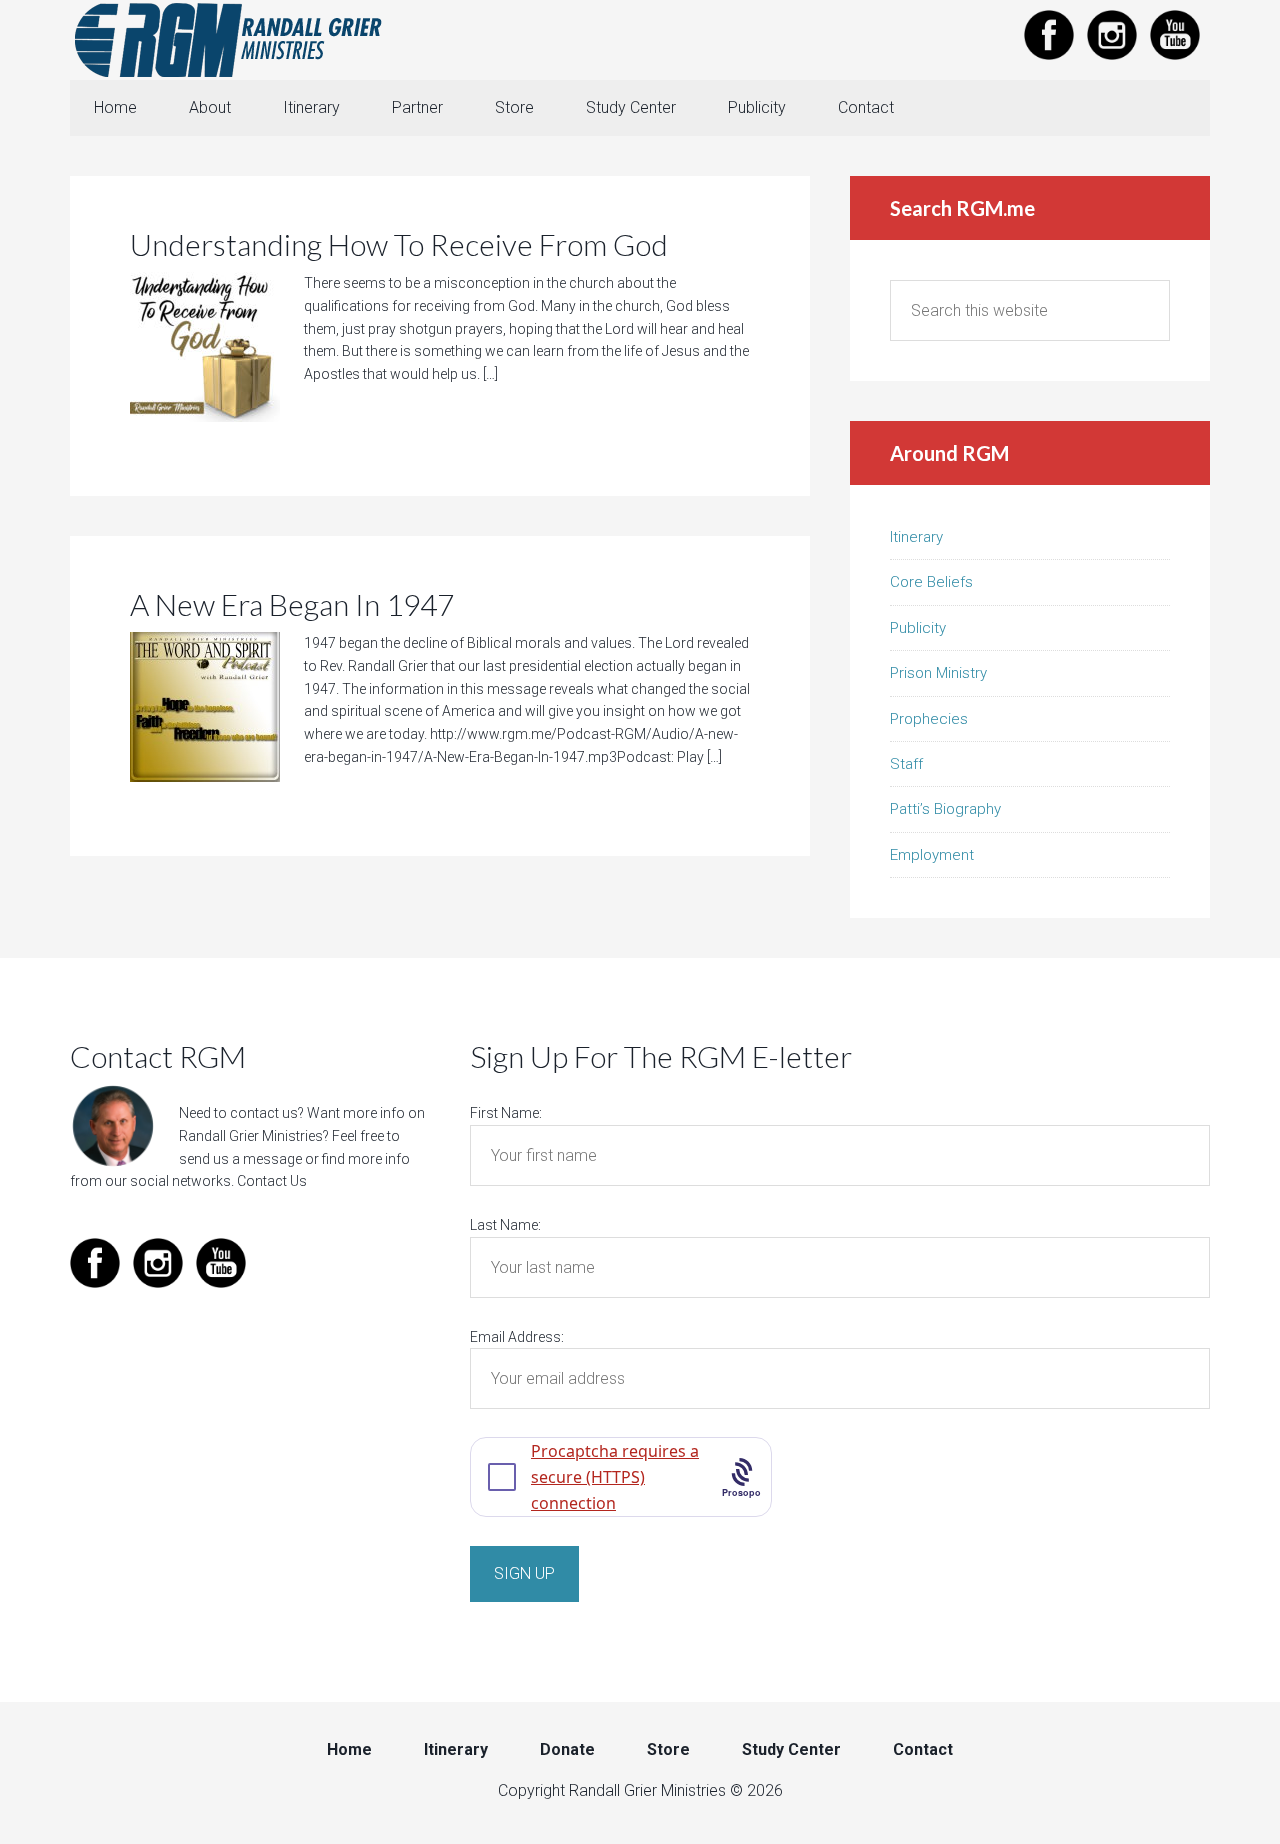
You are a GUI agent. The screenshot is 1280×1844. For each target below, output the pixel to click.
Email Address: (517, 1337)
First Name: (506, 1113)
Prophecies (929, 719)
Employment (932, 855)
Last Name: (505, 1225)
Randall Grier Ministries (230, 40)
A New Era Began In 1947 (292, 604)
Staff (906, 764)
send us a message (240, 1159)
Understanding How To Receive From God (399, 244)
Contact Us (272, 1181)
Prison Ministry (938, 673)
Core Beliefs (931, 582)
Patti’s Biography (945, 809)
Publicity (918, 628)
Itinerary (916, 537)
